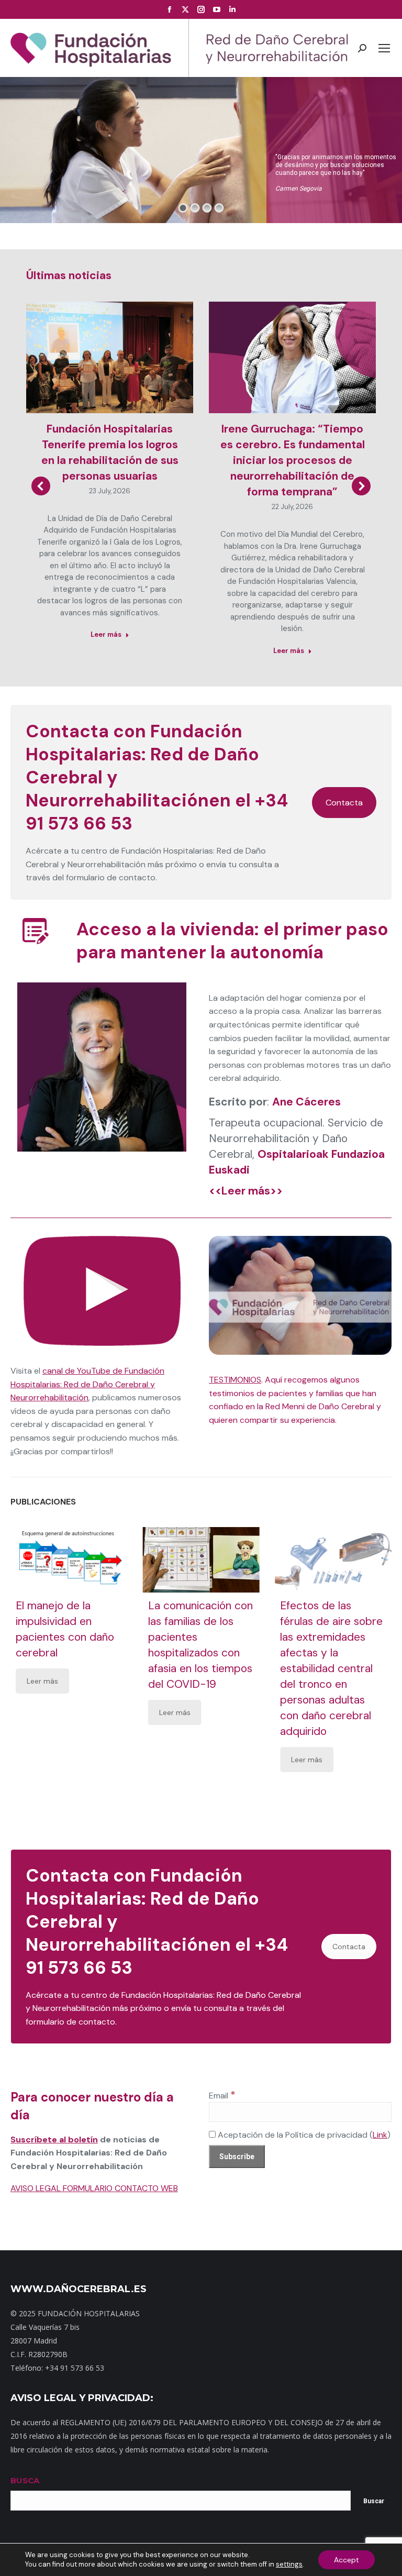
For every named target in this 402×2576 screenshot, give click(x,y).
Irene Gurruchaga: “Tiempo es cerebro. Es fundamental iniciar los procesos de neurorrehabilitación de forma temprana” (293, 460)
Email (222, 2096)
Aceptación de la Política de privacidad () (303, 2135)
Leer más (106, 634)
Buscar (374, 2501)
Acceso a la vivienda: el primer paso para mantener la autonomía (232, 941)
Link (380, 2135)
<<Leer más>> (246, 1191)
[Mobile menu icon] (384, 48)
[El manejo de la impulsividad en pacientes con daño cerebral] (69, 1560)
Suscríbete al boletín (54, 2140)
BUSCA (25, 2480)
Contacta (344, 803)
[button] (41, 486)
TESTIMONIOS (235, 1380)
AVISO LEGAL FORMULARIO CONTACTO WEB (94, 2188)
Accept (347, 2560)
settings (289, 2564)
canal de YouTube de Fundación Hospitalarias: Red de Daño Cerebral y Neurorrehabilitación (87, 1384)
